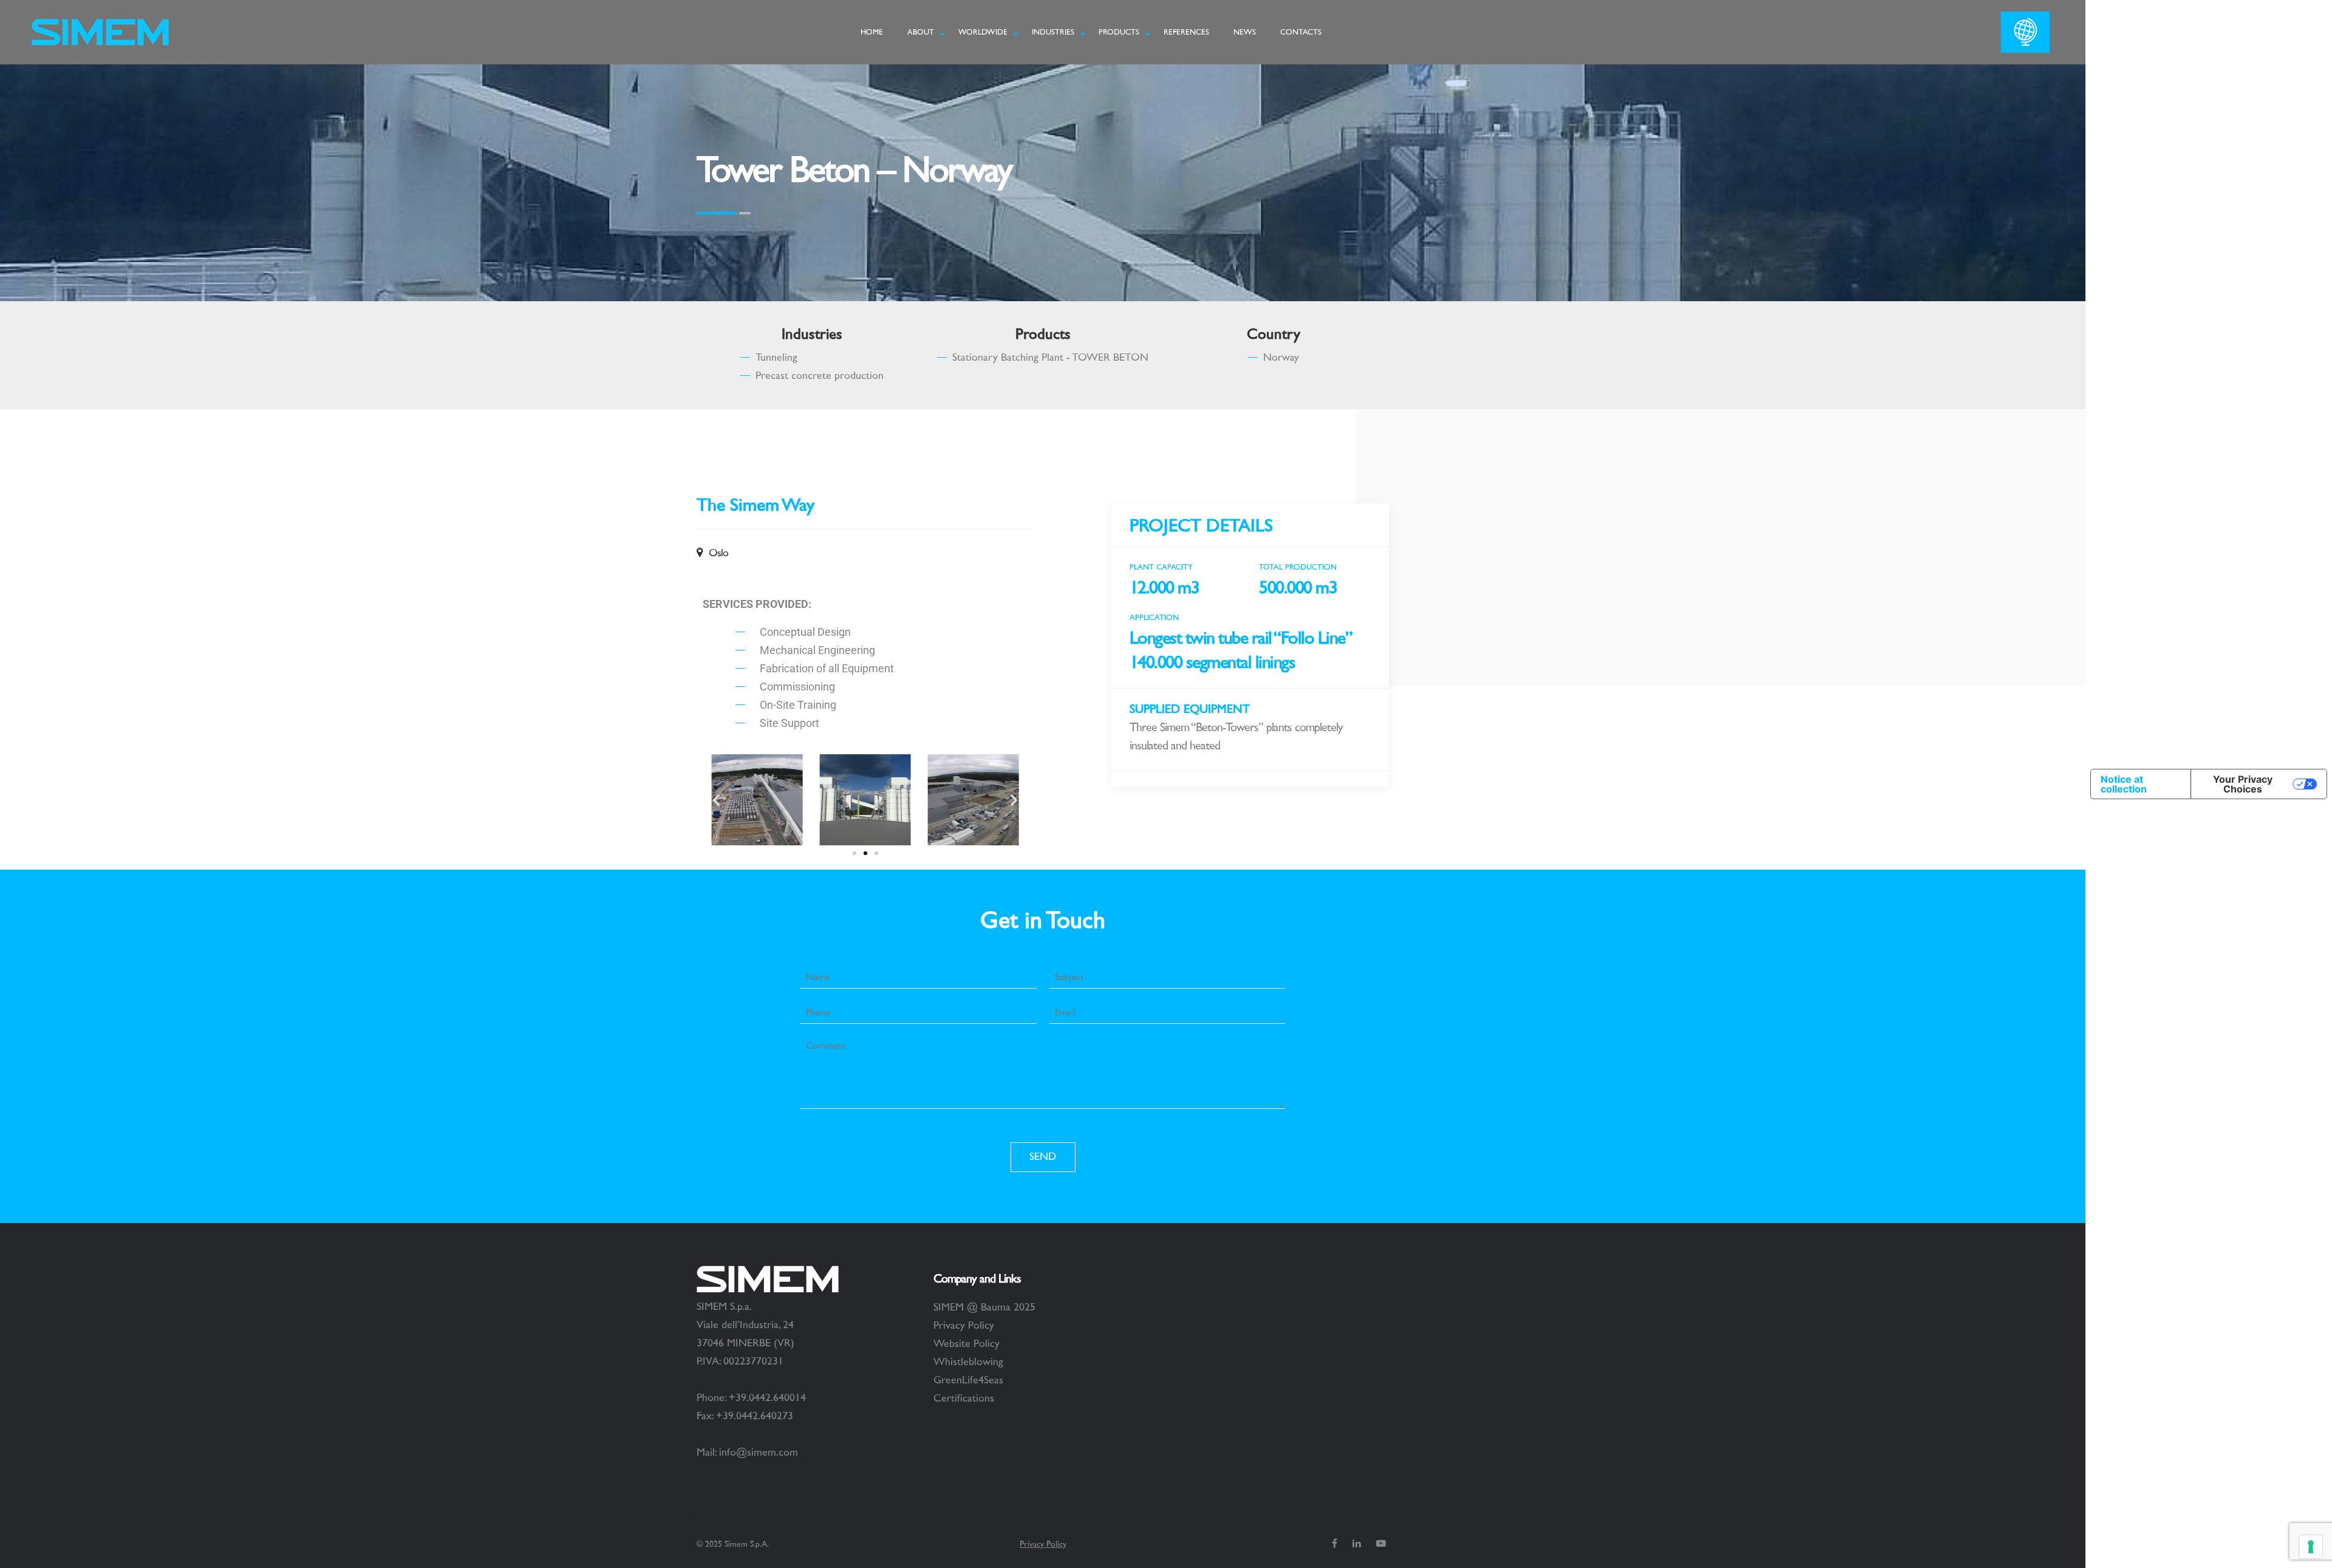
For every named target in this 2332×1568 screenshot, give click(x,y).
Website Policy (967, 1344)
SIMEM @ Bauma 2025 (984, 1307)
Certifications (964, 1399)
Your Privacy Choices (2243, 784)
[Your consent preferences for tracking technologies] (2311, 1547)
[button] (716, 800)
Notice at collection (2124, 784)
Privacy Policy (964, 1326)
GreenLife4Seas (968, 1380)
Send (1043, 1157)
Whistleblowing (968, 1362)
